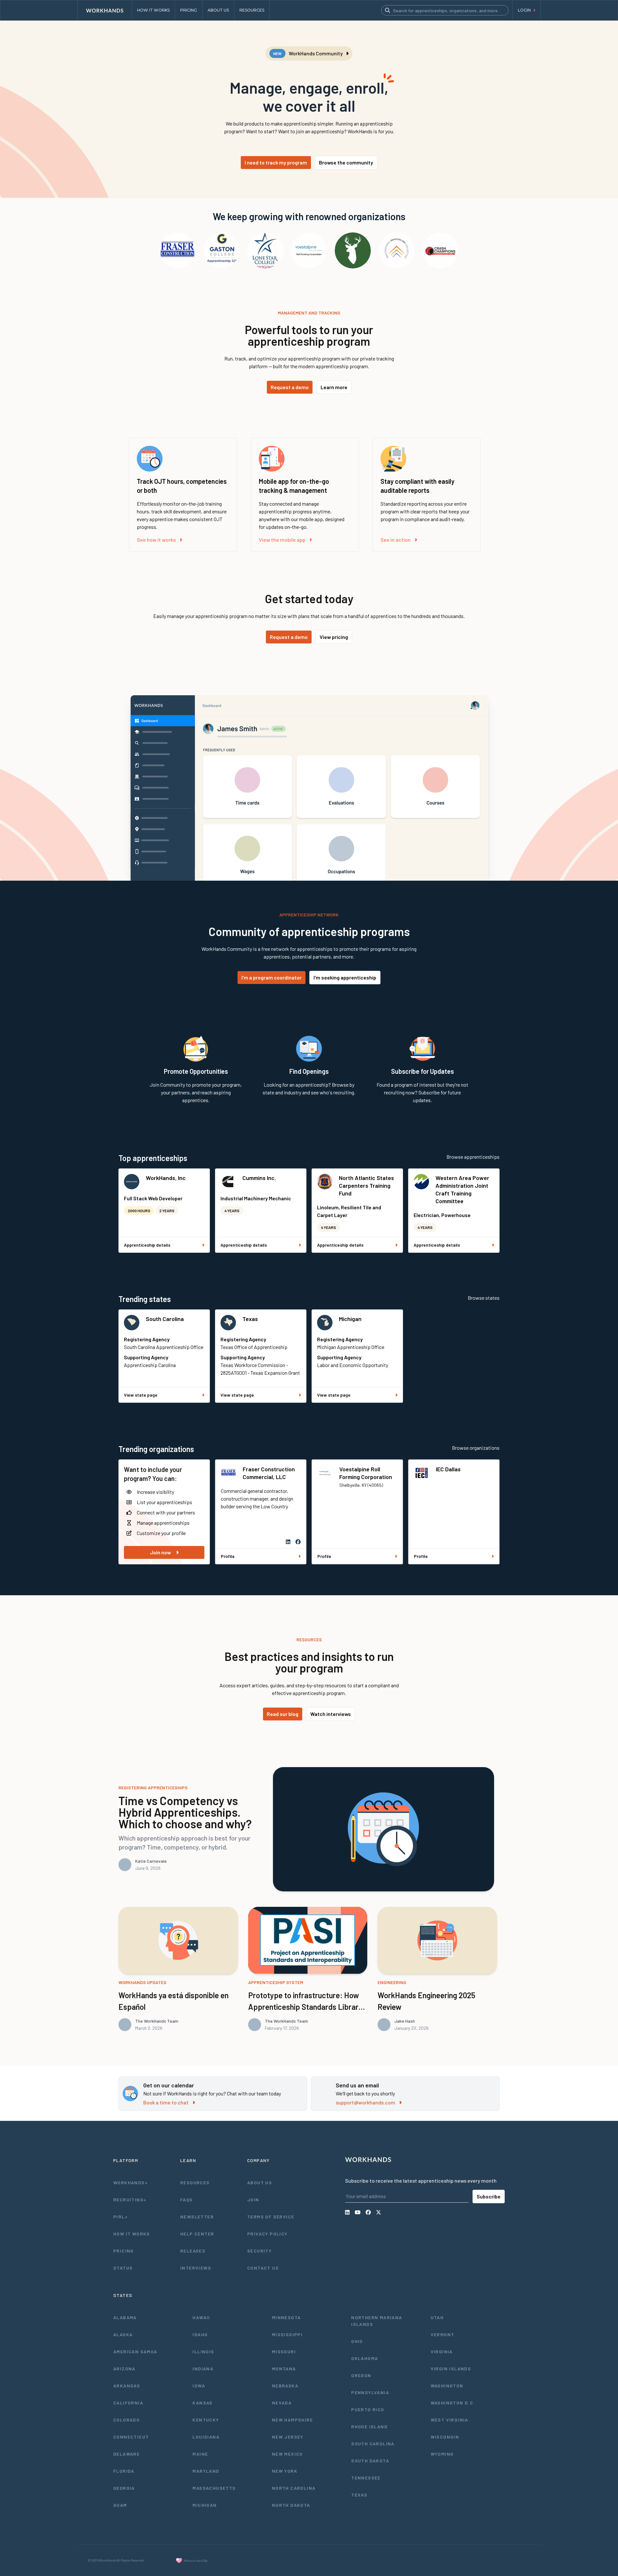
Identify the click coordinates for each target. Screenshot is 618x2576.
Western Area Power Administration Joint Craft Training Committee (462, 1189)
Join (253, 2200)
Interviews (196, 2268)
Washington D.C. (453, 2403)
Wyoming (442, 2454)
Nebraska (285, 2386)
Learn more (334, 387)
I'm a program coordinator (272, 977)
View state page (141, 1395)
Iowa (199, 2386)
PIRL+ (121, 2217)
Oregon (361, 2375)
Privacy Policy (267, 2234)
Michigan (350, 1319)
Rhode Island (369, 2426)
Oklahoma (365, 2358)
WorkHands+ (131, 2183)
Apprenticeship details (147, 1245)
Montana (284, 2369)
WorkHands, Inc (166, 1178)
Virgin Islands (451, 2369)
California (128, 2403)
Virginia (442, 2351)
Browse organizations (476, 1448)
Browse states (484, 1298)
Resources (195, 2183)
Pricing (124, 2251)
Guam (120, 2505)
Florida (124, 2471)
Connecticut (131, 2437)
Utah (437, 2317)
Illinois (203, 2351)
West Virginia (449, 2420)
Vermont (443, 2334)
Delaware (126, 2454)
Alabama (125, 2317)
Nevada (282, 2403)
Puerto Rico (368, 2409)
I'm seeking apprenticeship (345, 977)
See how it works (156, 540)
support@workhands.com (365, 2102)
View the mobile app (282, 540)
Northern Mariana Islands (377, 2321)
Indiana (203, 2369)
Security (259, 2251)
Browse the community (346, 162)
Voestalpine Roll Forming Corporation (366, 1473)
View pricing (334, 637)
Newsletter (197, 2217)
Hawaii (201, 2317)
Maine (200, 2454)
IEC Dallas (448, 1469)
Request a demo (290, 387)
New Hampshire (292, 2420)
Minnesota (286, 2317)
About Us (260, 2183)
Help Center (197, 2234)
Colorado (126, 2420)
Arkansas (127, 2386)
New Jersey (288, 2437)
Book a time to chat (166, 2102)
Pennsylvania (370, 2392)
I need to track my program (276, 162)
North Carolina (294, 2488)
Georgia (124, 2488)
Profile (228, 1556)
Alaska (123, 2334)
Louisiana (206, 2437)
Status (123, 2268)
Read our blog (283, 1714)
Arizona (124, 2369)
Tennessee (366, 2478)
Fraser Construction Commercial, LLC (269, 1473)
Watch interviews (331, 1714)
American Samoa (135, 2351)
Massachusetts (214, 2488)
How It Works (132, 2234)
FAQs (187, 2200)
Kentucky (206, 2420)
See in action (396, 540)
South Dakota (370, 2461)
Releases (193, 2251)
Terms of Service (271, 2217)
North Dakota (291, 2505)
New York (285, 2471)
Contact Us (263, 2268)
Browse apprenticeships (473, 1157)
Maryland (206, 2471)
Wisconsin (445, 2437)
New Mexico (287, 2454)
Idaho (200, 2334)
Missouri (284, 2351)
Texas (250, 1319)
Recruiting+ (130, 2200)
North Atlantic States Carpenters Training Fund (366, 1185)
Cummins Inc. (259, 1178)
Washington (447, 2386)
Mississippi (287, 2334)
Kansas (202, 2403)
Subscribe (489, 2196)
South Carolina (165, 1319)
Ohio (357, 2341)
